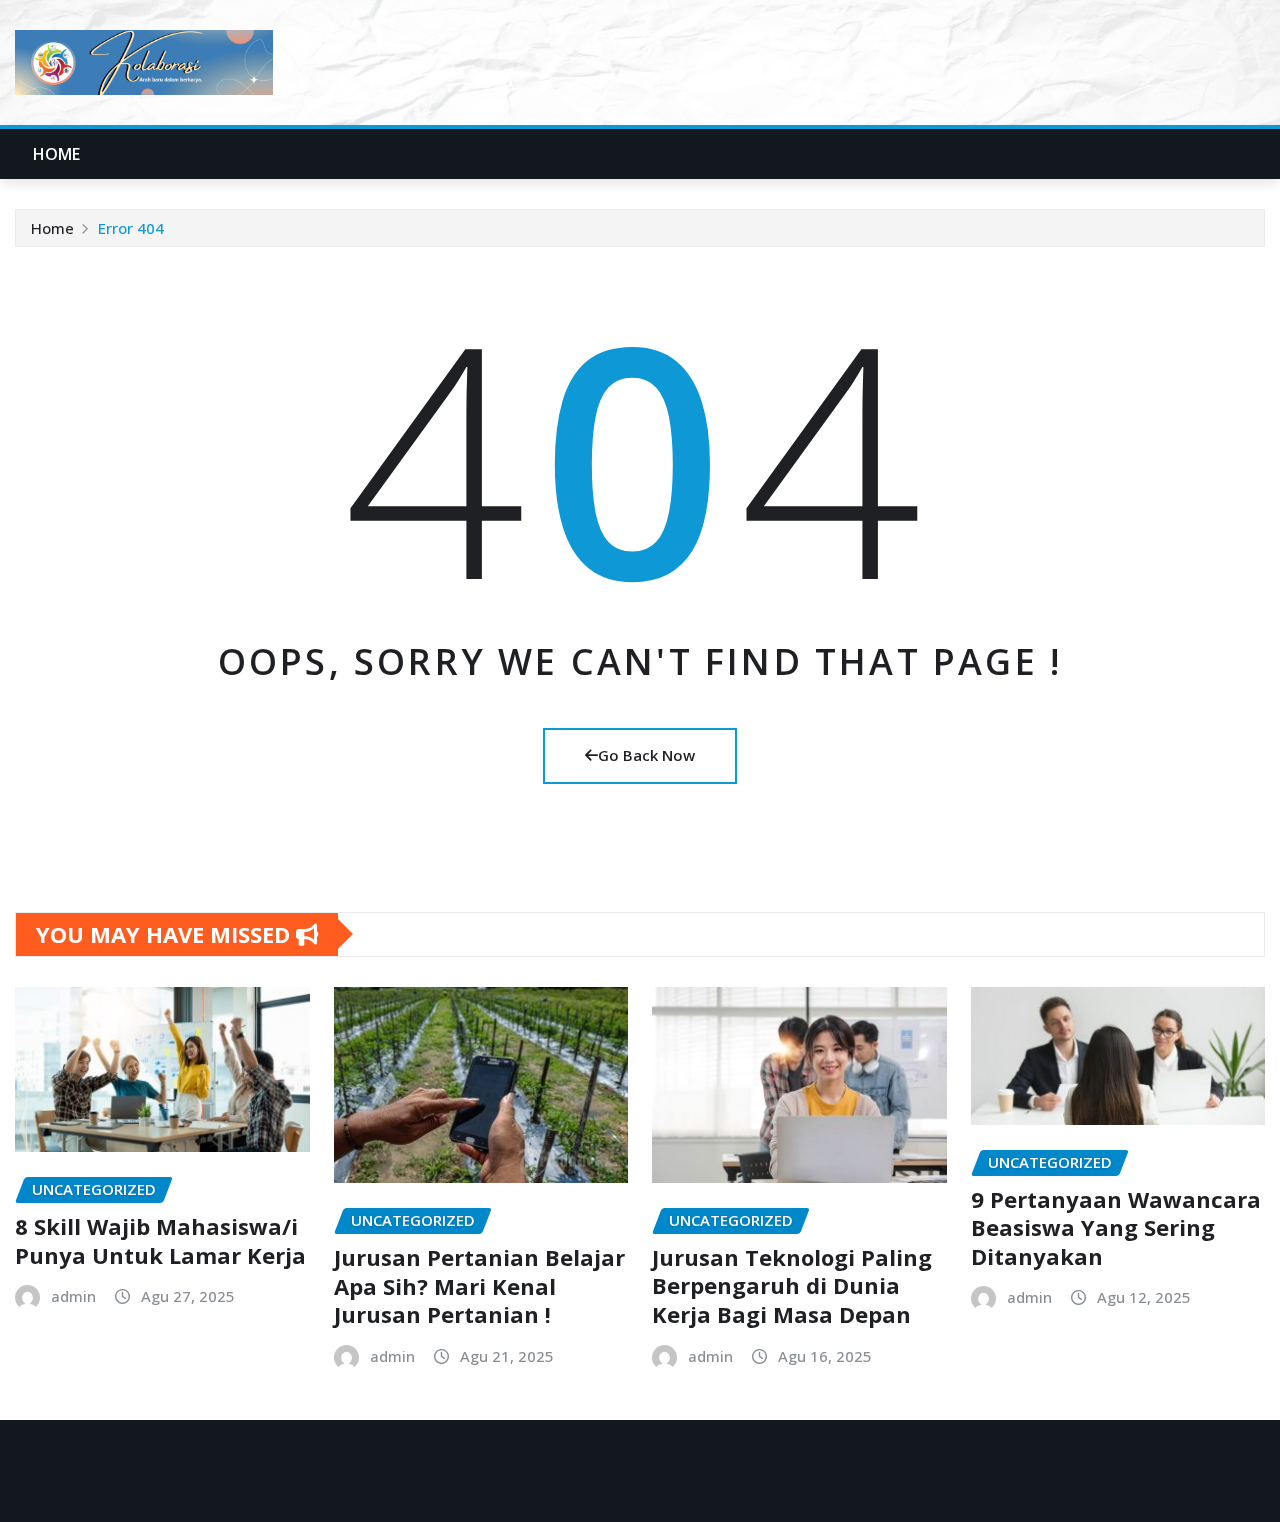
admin (73, 1296)
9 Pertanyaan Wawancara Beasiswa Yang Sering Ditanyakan (1116, 1227)
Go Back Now (646, 755)
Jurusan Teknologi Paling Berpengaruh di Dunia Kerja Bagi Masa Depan (792, 1285)
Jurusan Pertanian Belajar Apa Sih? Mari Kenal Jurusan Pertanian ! (479, 1285)
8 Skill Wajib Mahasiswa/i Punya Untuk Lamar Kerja (160, 1240)
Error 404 (131, 228)
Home (57, 154)
